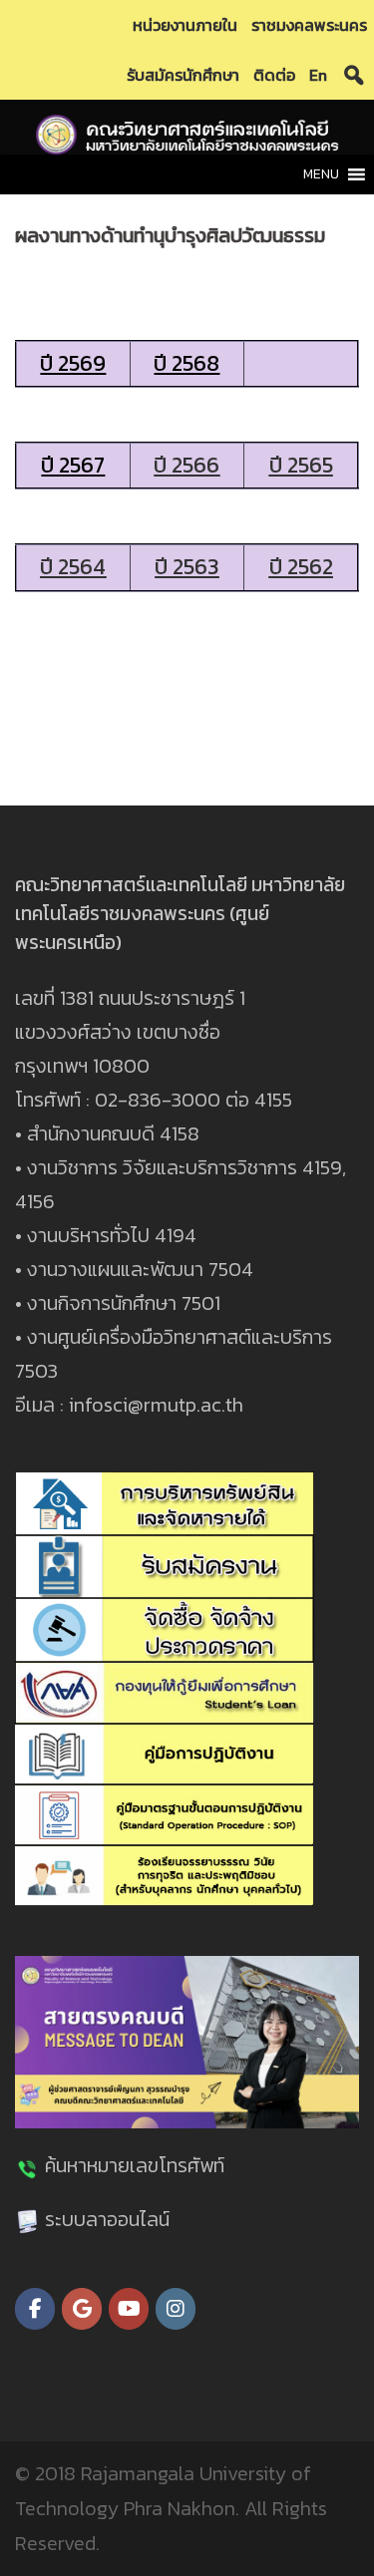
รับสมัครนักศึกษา (183, 75)
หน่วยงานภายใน (185, 25)
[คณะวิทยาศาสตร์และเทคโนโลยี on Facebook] (35, 2309)
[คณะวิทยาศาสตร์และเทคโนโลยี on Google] (82, 2309)
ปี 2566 (187, 465)
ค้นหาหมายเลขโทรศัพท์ (135, 2165)
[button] (321, 174)
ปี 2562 (301, 567)
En (318, 75)
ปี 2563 (187, 567)
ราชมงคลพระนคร (309, 25)
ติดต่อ (274, 75)
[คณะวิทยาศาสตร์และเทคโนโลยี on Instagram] (176, 2309)
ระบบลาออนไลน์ (107, 2219)
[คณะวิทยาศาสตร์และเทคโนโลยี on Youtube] (129, 2309)
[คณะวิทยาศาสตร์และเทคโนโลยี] (187, 133)
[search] (354, 75)
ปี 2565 (301, 465)
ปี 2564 (73, 567)
